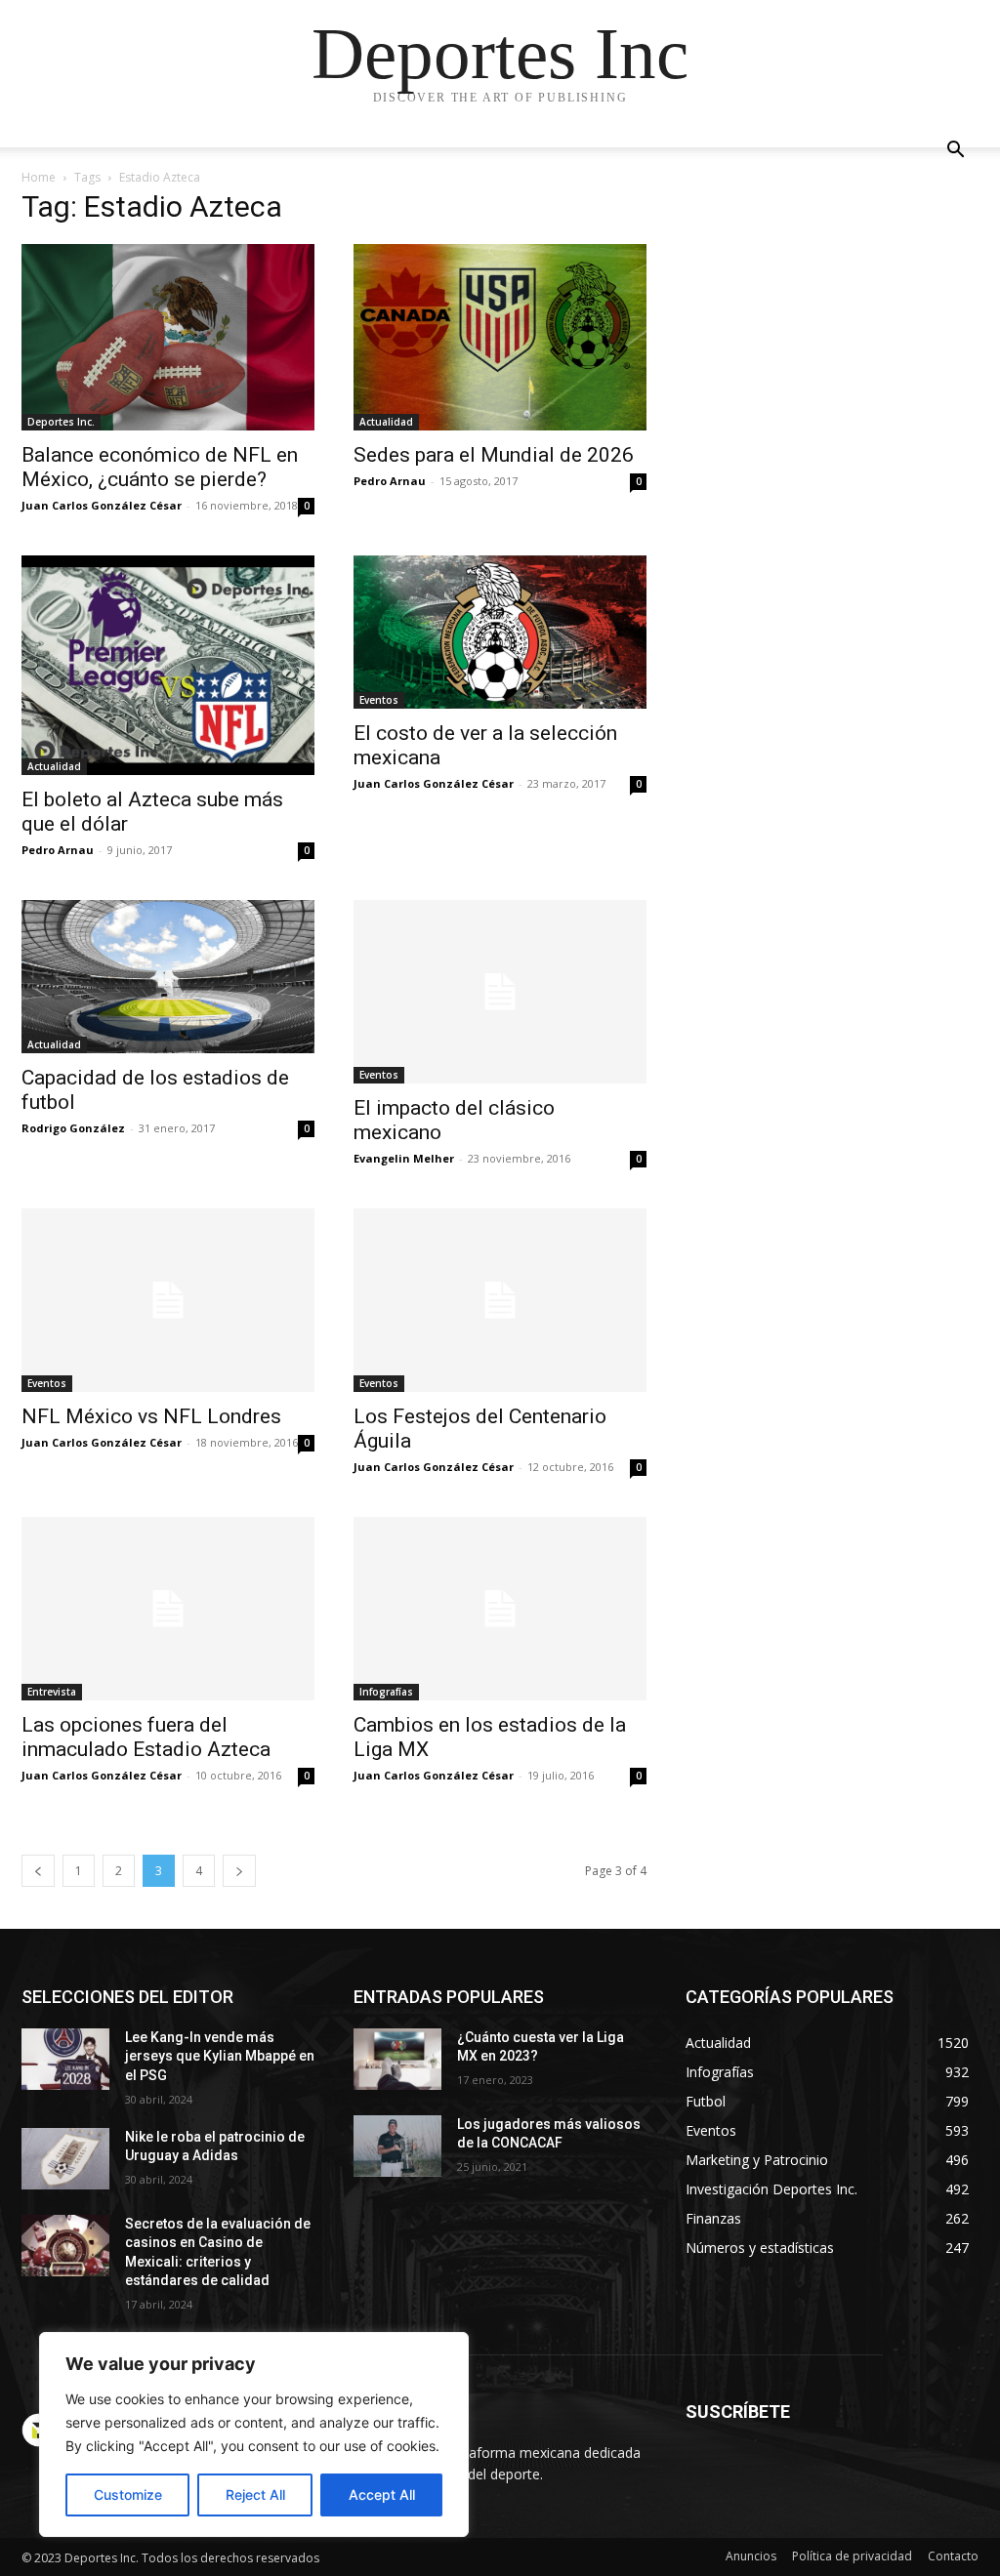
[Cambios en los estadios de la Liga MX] (500, 1609)
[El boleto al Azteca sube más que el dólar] (168, 665)
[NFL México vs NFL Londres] (168, 1300)
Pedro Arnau (390, 481)
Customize (128, 2494)
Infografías (386, 1692)
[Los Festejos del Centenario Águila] (500, 1300)
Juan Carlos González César (102, 505)
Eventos (379, 700)
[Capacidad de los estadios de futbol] (168, 977)
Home (39, 177)
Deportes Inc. (61, 422)
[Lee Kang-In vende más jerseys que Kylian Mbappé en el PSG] (65, 2059)
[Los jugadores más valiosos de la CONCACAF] (397, 2146)
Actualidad (386, 422)
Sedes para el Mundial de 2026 (494, 455)
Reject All (255, 2494)
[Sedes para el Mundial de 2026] (500, 337)
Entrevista (52, 1692)
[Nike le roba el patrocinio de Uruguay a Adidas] (65, 2159)
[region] (254, 2434)
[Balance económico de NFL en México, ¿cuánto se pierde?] (168, 337)
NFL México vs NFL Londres (151, 1416)
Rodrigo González (73, 1128)
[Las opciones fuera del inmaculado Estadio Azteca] (168, 1609)
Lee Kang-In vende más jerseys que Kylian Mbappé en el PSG (220, 2056)
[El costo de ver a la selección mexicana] (500, 632)
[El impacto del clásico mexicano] (500, 992)
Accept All (382, 2494)
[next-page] (239, 1871)
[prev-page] (38, 1871)
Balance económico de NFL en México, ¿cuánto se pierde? (160, 467)
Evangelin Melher (404, 1158)
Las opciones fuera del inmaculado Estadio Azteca (146, 1737)
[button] (955, 152)
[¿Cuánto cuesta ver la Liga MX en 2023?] (397, 2059)
